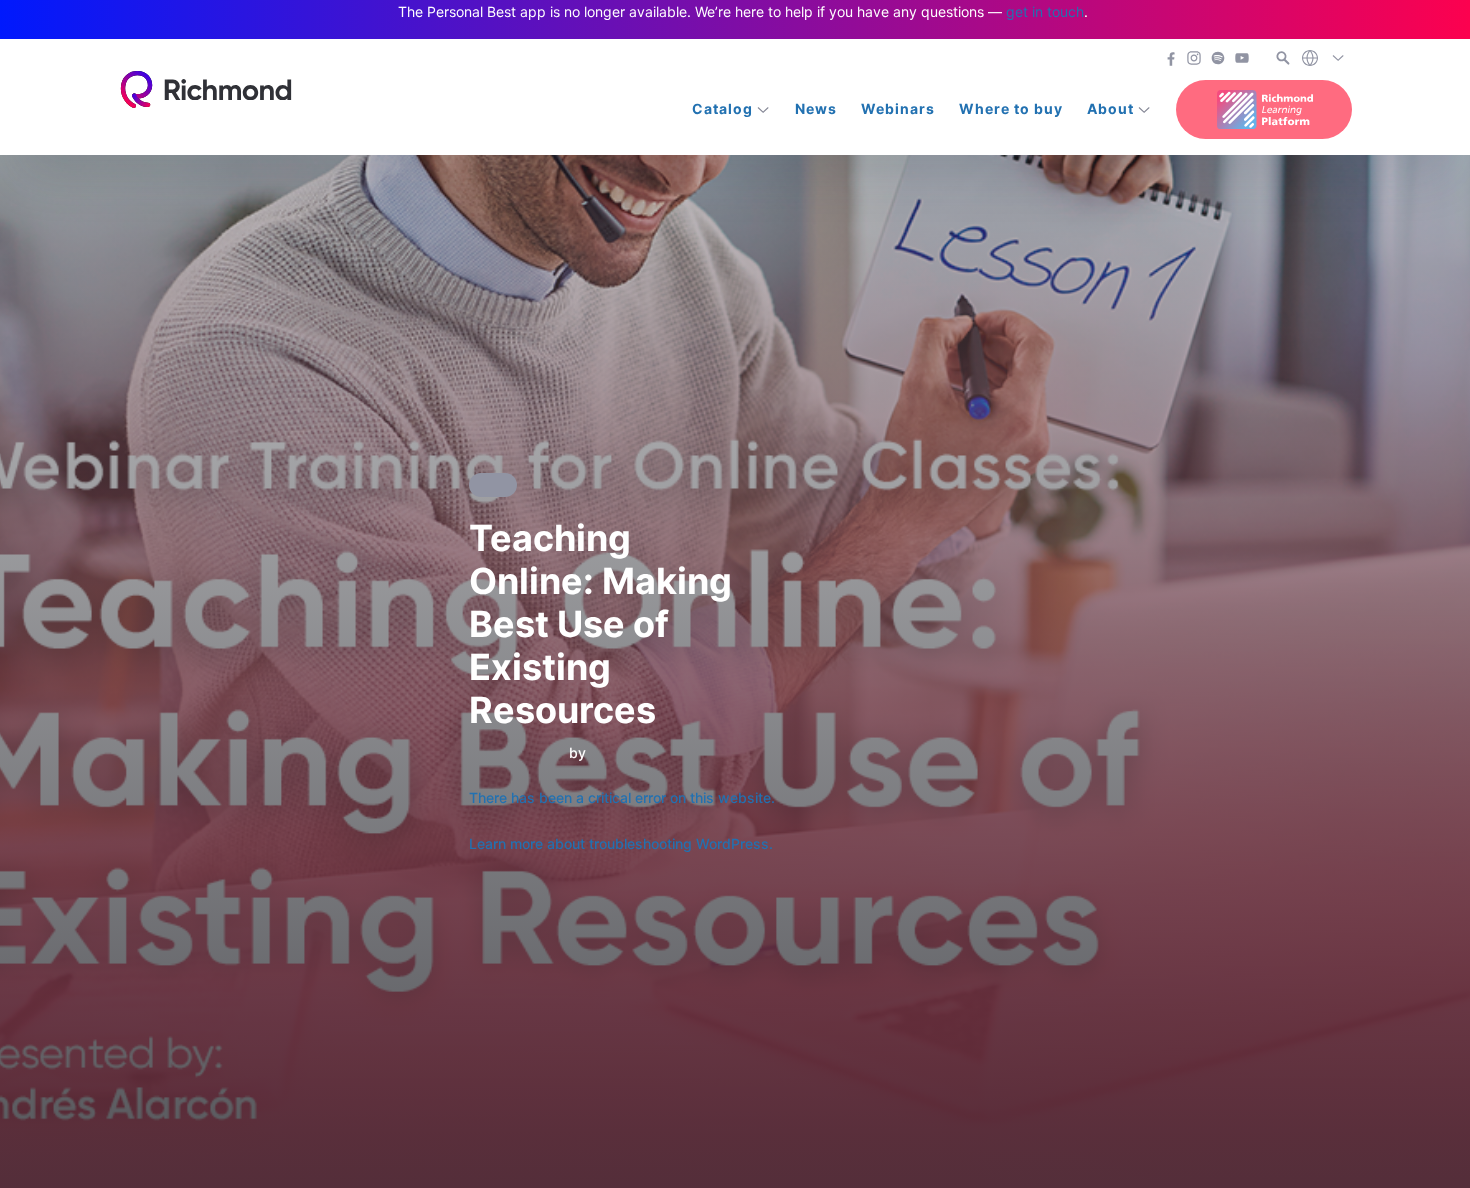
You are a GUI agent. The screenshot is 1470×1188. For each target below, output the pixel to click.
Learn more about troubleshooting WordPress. (621, 843)
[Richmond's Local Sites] (1324, 59)
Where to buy (1011, 108)
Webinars (898, 108)
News (816, 108)
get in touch (1045, 11)
